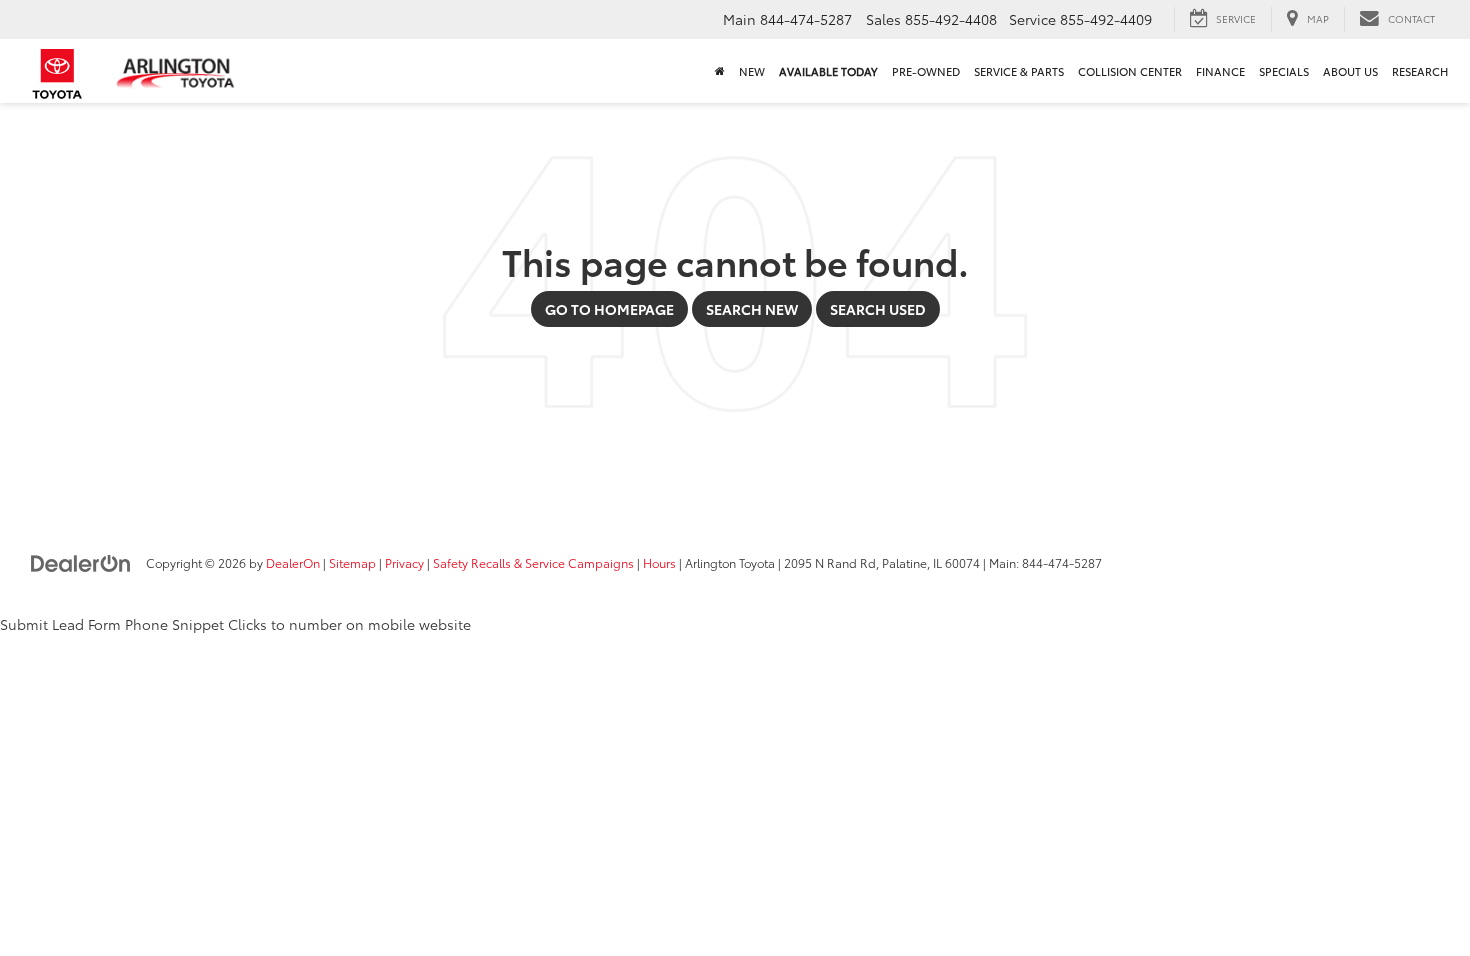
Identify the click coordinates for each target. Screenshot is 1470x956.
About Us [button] (1350, 71)
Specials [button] (1284, 71)
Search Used (878, 309)
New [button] (752, 71)
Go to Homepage (609, 309)
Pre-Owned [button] (926, 71)
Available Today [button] (828, 71)
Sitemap (352, 562)
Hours (659, 562)
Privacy (404, 562)
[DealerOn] (81, 562)
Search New (752, 309)
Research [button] (1420, 71)
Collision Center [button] (1130, 71)
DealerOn (293, 562)
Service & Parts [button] (1019, 71)
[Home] (720, 71)
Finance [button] (1220, 71)
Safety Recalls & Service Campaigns (533, 562)
